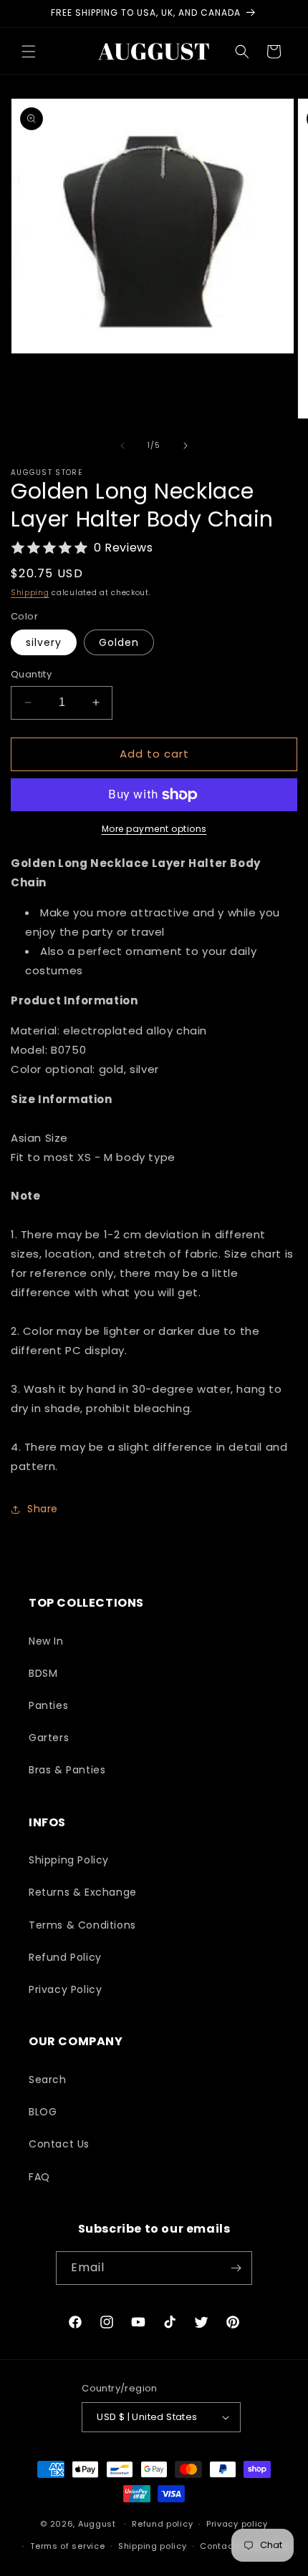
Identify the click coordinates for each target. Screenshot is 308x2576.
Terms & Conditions (82, 1925)
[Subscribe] (236, 2268)
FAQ (39, 2177)
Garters (49, 1738)
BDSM (43, 1673)
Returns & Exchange (83, 1892)
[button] (29, 52)
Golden (119, 642)
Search (48, 2080)
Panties (48, 1705)
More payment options (154, 829)
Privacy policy (237, 2524)
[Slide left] (122, 446)
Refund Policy (65, 1957)
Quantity (31, 674)
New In (46, 1641)
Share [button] (43, 1509)
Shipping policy (153, 2546)
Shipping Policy (69, 1860)
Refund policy (162, 2524)
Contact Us (59, 2144)
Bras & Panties (67, 1770)
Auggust (98, 2524)
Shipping (30, 593)
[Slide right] (186, 446)
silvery (44, 642)
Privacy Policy (65, 1989)
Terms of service (67, 2546)
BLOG (43, 2112)
